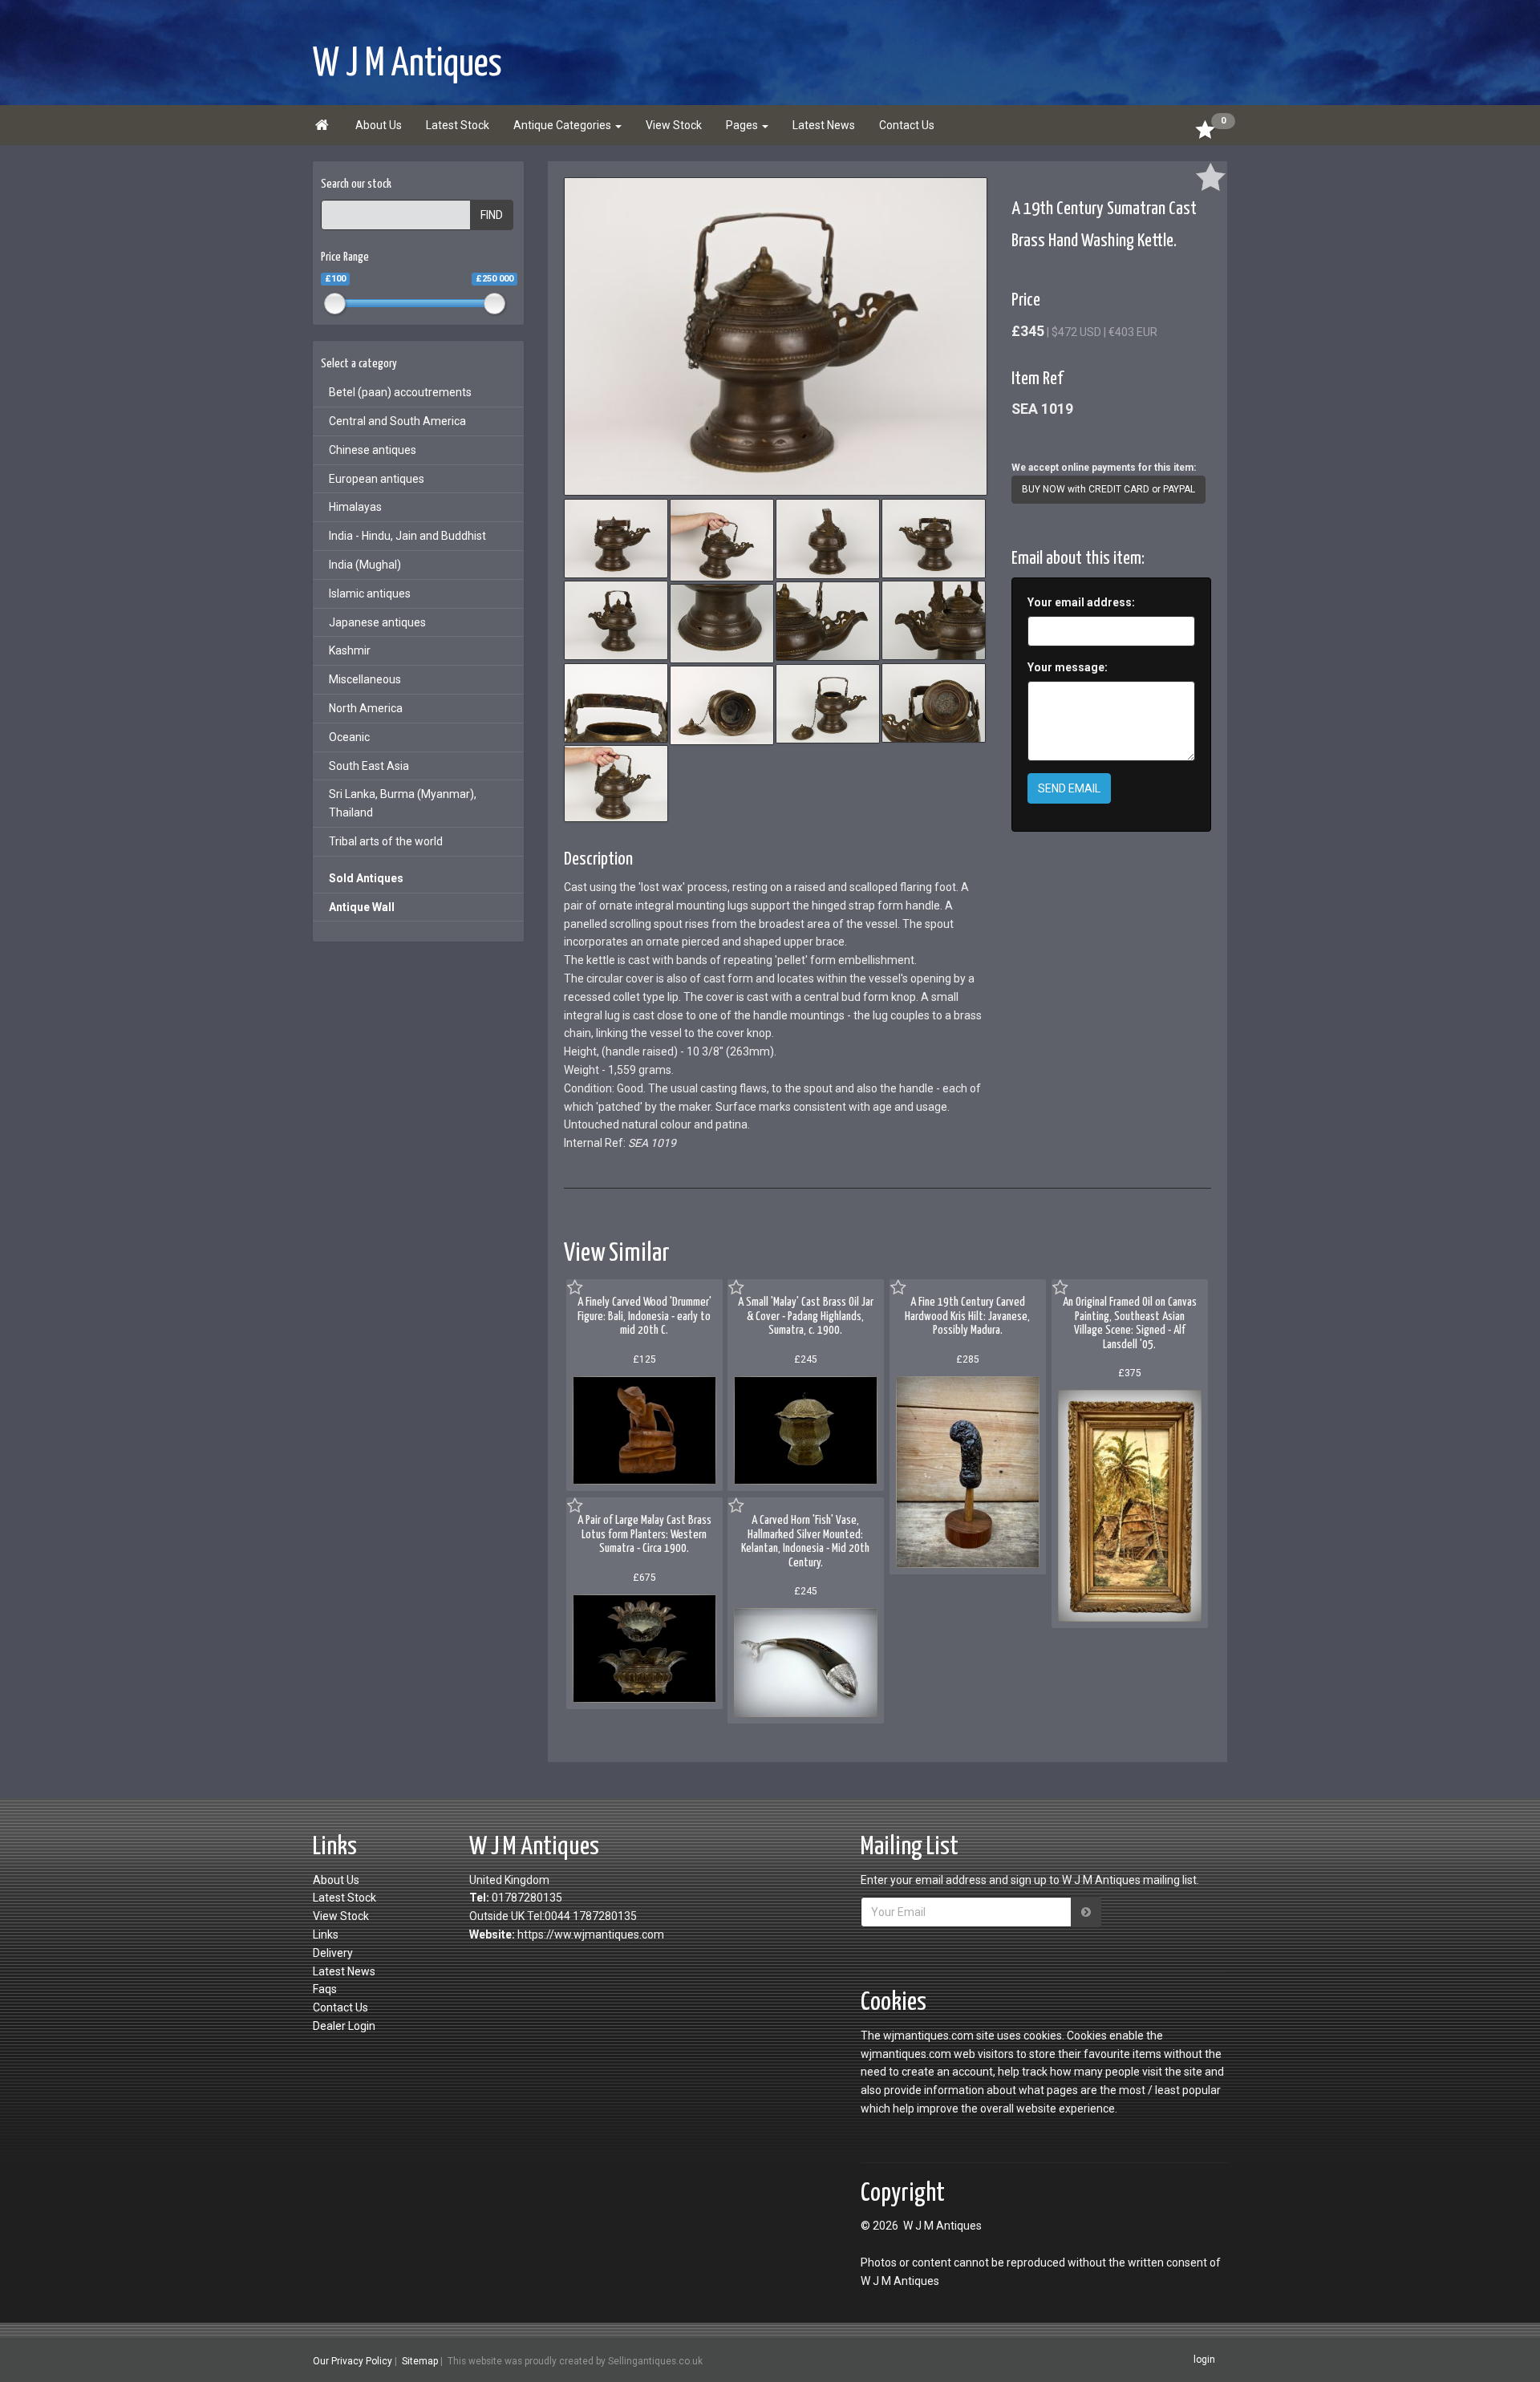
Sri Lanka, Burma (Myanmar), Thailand (403, 803)
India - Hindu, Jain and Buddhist (407, 536)
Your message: (1068, 667)
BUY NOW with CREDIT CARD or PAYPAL (1108, 489)
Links (326, 1934)
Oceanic (349, 737)
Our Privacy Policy (353, 2360)
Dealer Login (344, 2026)
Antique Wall (362, 907)
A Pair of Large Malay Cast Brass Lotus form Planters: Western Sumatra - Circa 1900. (644, 1534)
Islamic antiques (370, 593)
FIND (492, 215)
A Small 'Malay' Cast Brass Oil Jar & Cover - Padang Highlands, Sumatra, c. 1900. (806, 1316)
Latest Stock (458, 125)
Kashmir (350, 650)
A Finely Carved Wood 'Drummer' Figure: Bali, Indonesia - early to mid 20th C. (644, 1316)
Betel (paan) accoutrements (400, 392)
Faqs (325, 1989)
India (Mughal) (365, 565)
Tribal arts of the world (386, 841)
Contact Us (907, 125)
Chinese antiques (373, 450)
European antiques (377, 479)
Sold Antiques (366, 878)
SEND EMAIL (1069, 788)
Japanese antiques (377, 622)
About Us (379, 125)
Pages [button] (743, 125)
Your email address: (1081, 602)
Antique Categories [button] (563, 125)
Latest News (824, 125)
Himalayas (355, 507)
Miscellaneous (365, 679)
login (1204, 2360)
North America (366, 708)
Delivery (333, 1953)
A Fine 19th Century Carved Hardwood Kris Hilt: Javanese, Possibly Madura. (967, 1316)
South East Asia (369, 766)
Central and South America (397, 421)
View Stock (674, 125)
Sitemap (420, 2360)
